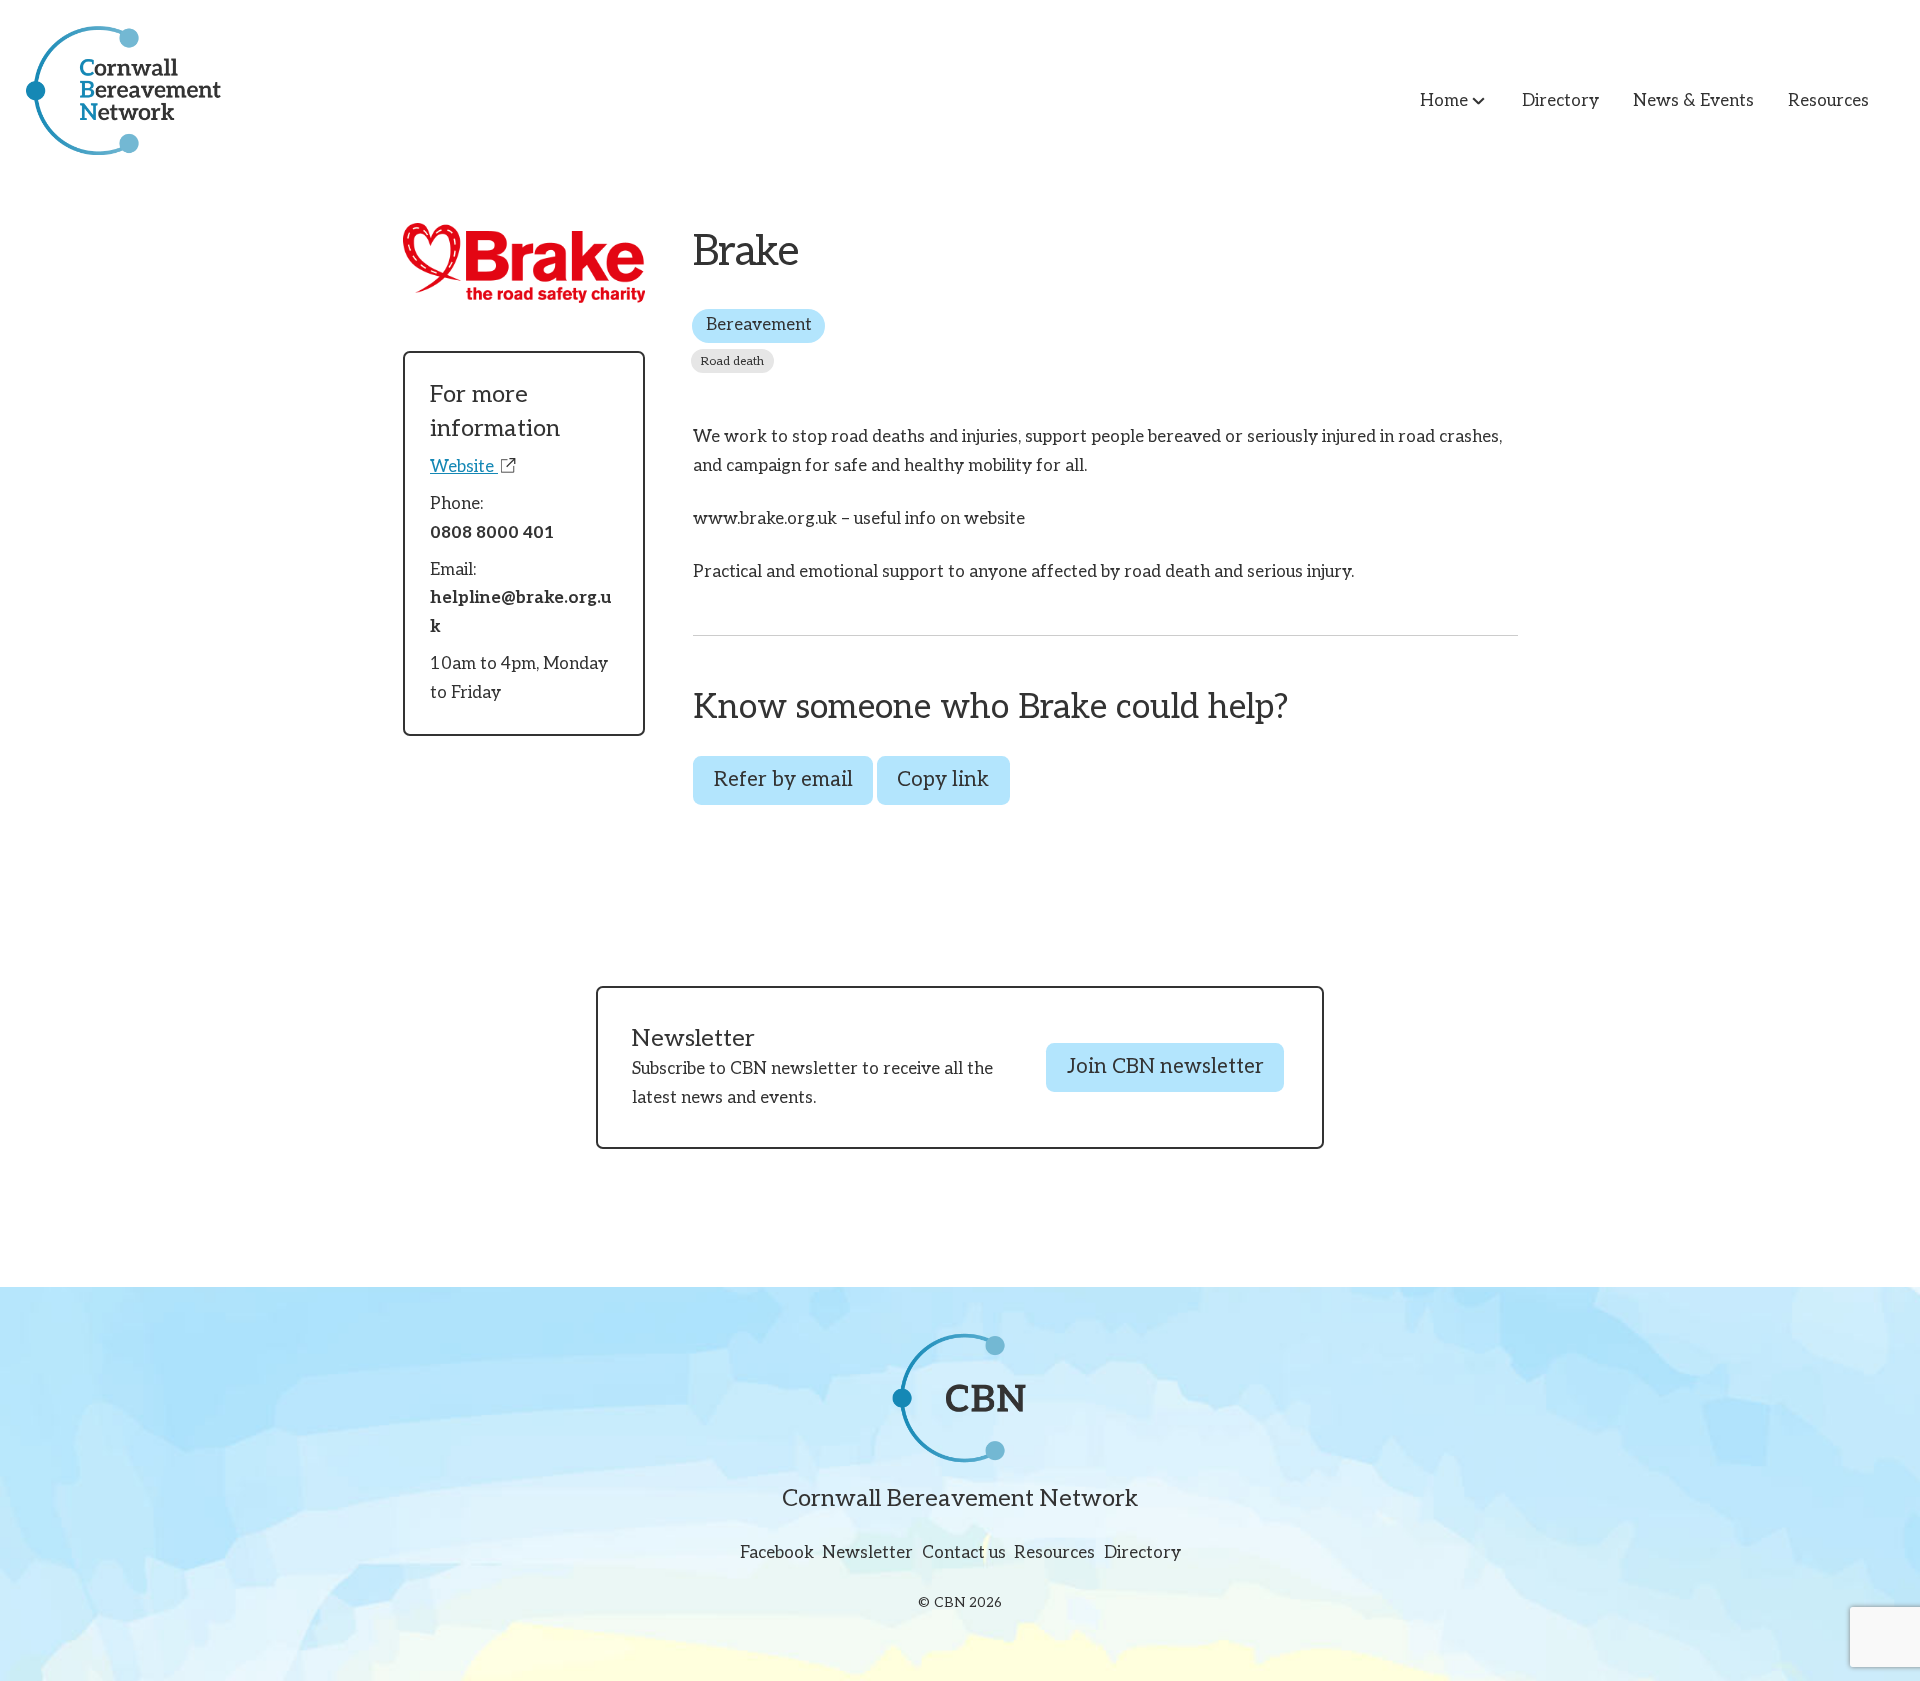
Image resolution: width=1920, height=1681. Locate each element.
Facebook (777, 1553)
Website (464, 467)
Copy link (943, 780)
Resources (1828, 101)
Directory (1560, 101)
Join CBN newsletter (1165, 1067)
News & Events (1693, 101)
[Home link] (110, 90)
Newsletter (867, 1553)
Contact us (964, 1553)
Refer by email (783, 780)
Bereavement (759, 325)
